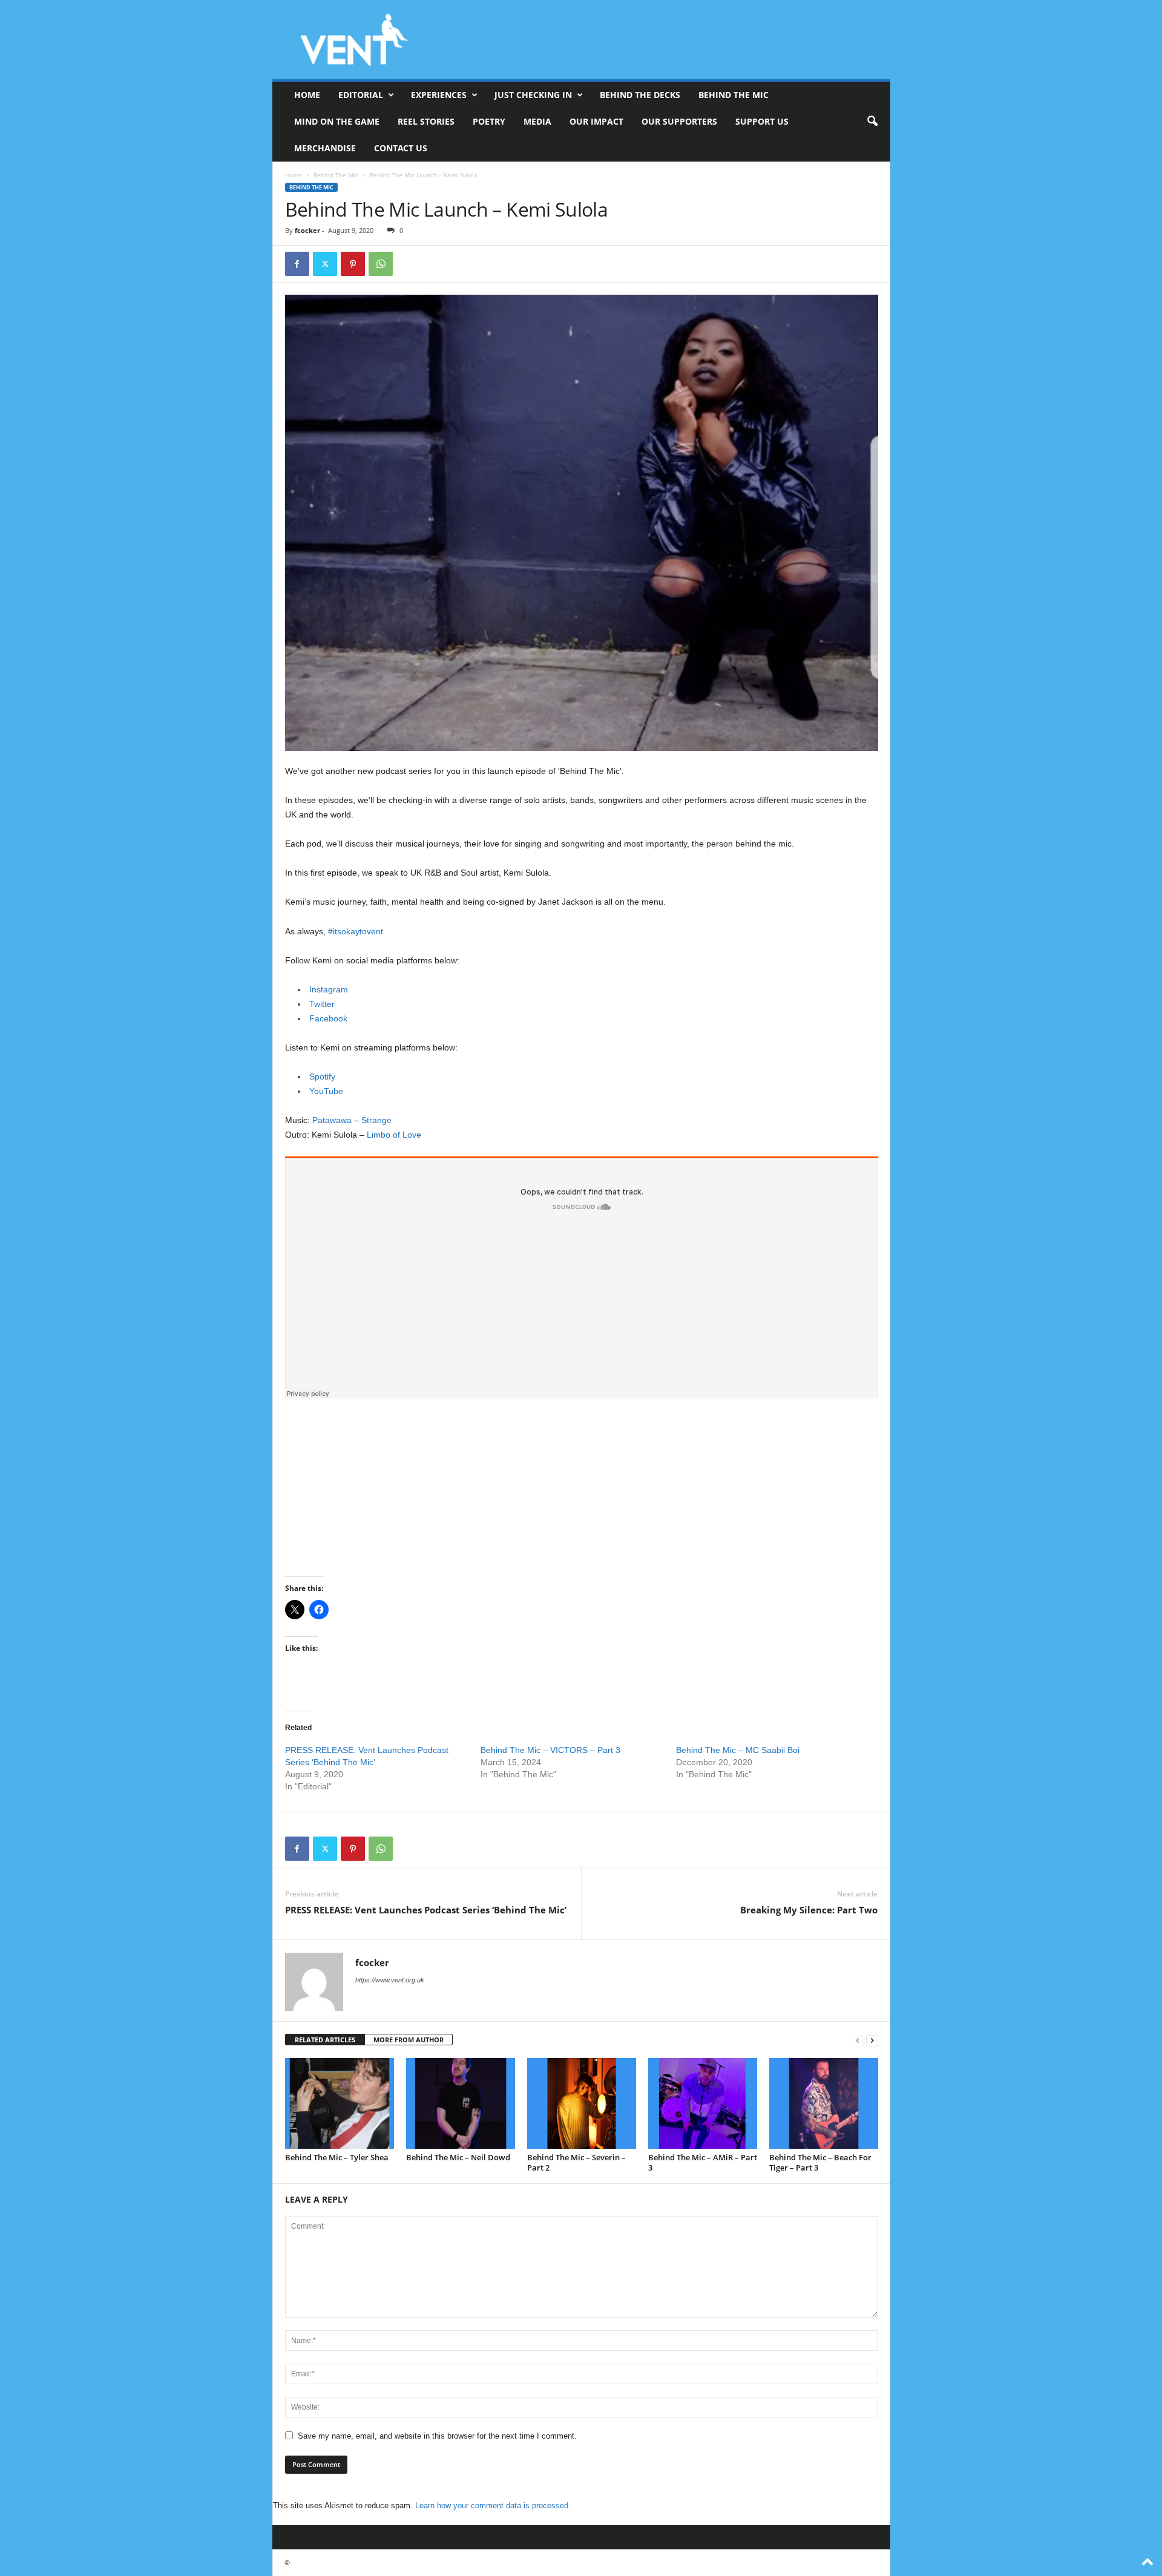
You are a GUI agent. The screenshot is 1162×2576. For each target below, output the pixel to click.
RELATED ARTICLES (325, 2040)
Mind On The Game (337, 121)
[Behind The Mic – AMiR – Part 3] (703, 2103)
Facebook (328, 1018)
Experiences (439, 95)
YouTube (326, 1091)
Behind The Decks (640, 95)
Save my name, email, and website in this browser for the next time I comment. (437, 2436)
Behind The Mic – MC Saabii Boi (738, 1750)
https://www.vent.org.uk (390, 1980)
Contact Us (401, 148)
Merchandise (325, 148)
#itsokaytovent (356, 931)
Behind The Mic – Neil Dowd (458, 2157)
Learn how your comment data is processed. (493, 2506)
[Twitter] (325, 264)
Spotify (322, 1077)
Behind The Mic (734, 95)
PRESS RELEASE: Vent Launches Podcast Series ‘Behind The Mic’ (426, 1910)
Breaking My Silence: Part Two (809, 1910)
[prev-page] (858, 2040)
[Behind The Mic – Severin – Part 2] (582, 2103)
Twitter (322, 1004)
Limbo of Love (394, 1135)
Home (307, 95)
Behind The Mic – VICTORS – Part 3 (550, 1750)
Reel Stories (426, 121)
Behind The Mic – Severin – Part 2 (576, 2162)
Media (537, 121)
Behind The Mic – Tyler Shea (337, 2157)
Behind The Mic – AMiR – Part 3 (703, 2162)
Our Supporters (679, 121)
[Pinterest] (353, 264)
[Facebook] (297, 264)
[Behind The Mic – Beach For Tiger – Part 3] (824, 2103)
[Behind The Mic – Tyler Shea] (340, 2103)
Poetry (489, 121)
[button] (872, 122)
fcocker (307, 230)
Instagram (329, 989)
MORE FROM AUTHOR (409, 2040)
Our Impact (596, 121)
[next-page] (872, 2040)
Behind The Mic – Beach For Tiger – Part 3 (820, 2162)
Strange (376, 1120)
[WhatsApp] (381, 264)
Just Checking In (533, 95)
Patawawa (332, 1120)
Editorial (361, 95)
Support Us (762, 121)
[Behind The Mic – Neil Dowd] (461, 2103)
